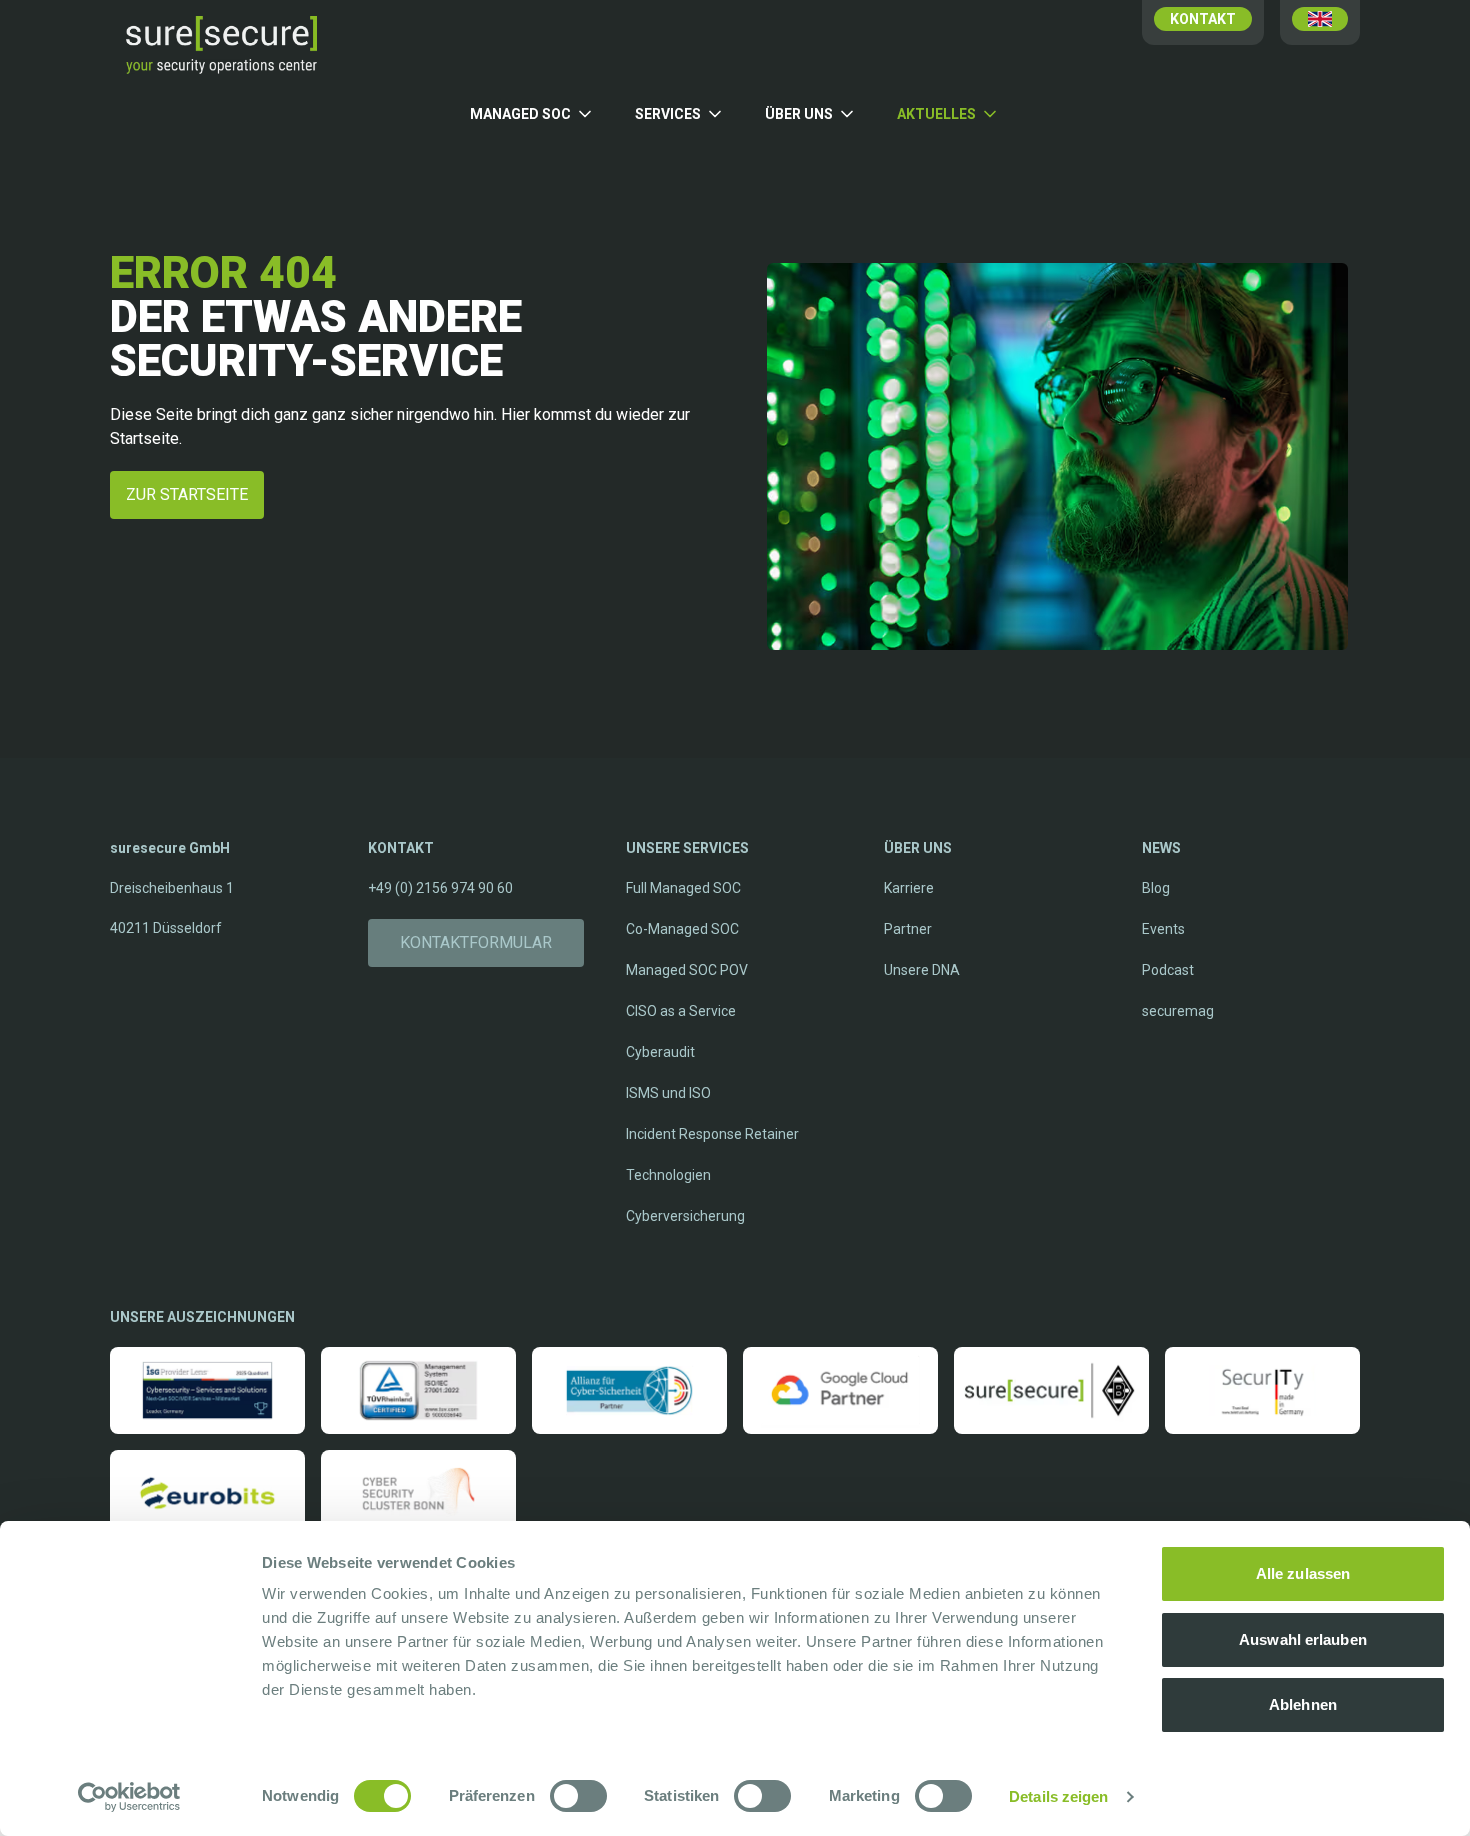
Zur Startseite (187, 494)
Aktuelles (936, 114)
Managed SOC (520, 114)
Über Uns (799, 114)
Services (668, 114)
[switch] (578, 1796)
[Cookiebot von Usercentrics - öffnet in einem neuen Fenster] (129, 1797)
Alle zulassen (1303, 1573)
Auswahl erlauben (1303, 1639)
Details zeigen (1058, 1796)
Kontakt (1203, 19)
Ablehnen (1303, 1704)
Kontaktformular (476, 942)
